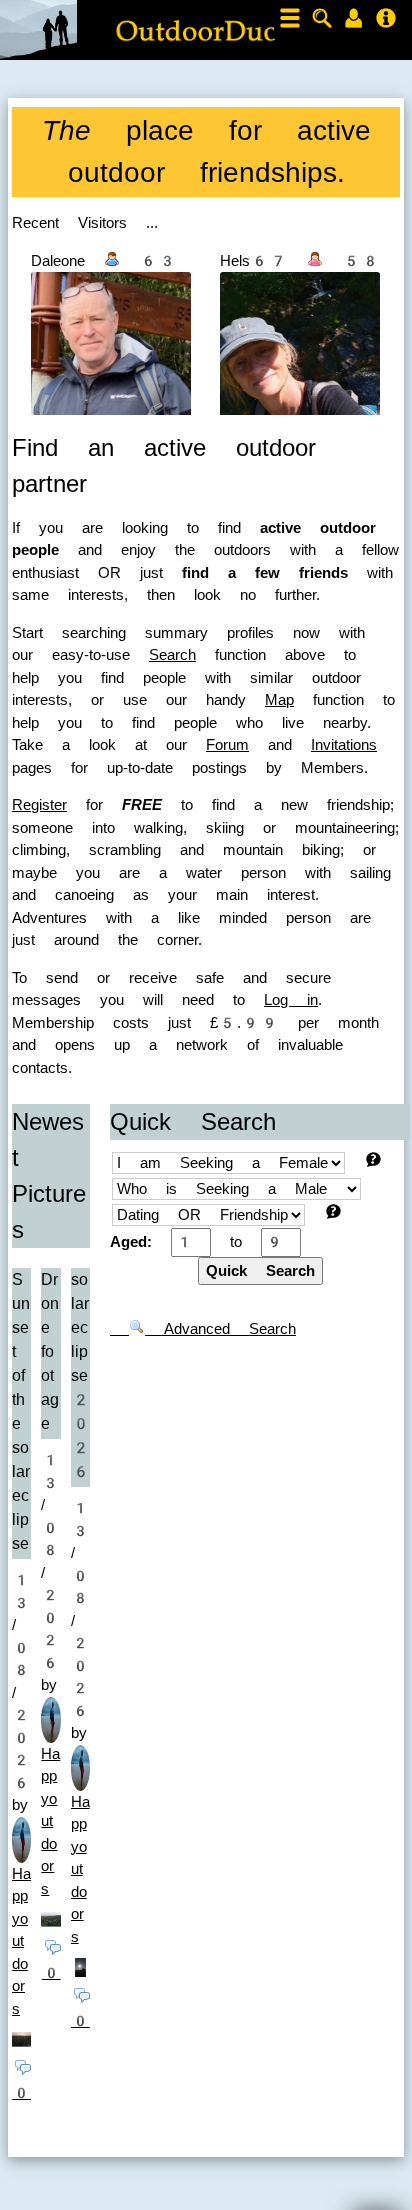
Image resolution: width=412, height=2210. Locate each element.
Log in (291, 1000)
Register (39, 805)
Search (172, 655)
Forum (227, 745)
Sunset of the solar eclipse (21, 1411)
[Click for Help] (373, 1159)
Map (279, 700)
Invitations (344, 745)
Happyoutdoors (21, 1941)
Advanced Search (220, 1329)
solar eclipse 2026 (81, 1375)
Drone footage (50, 1351)
